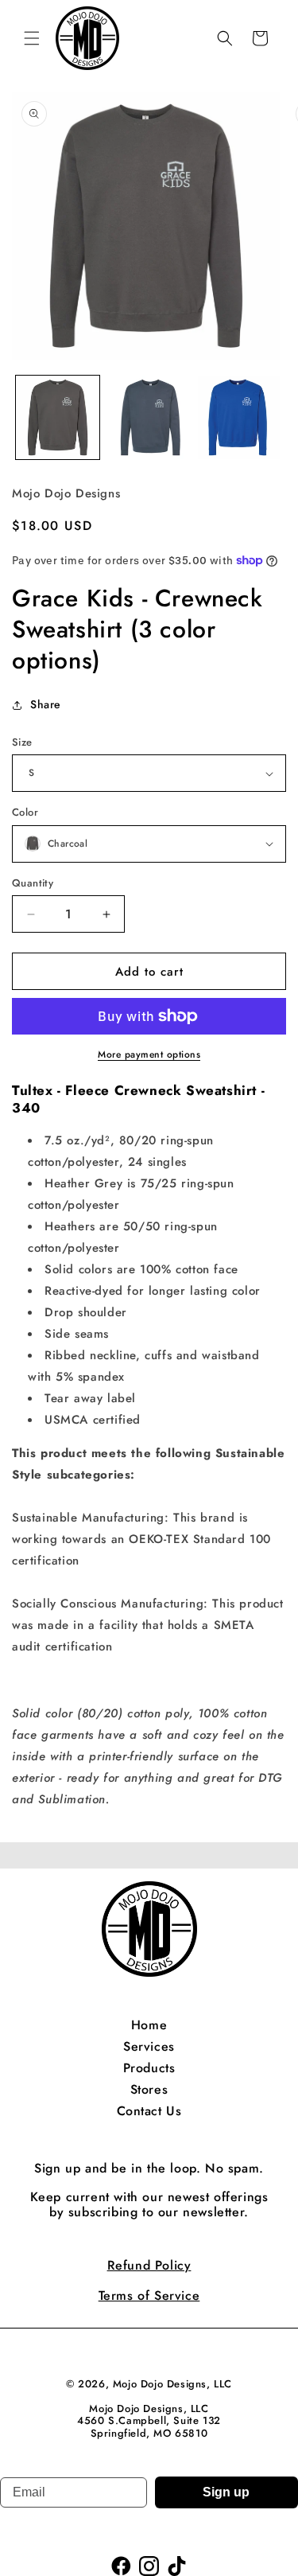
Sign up (226, 2492)
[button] (32, 38)
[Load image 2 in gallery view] (149, 417)
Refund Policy (149, 2265)
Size (22, 742)
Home (149, 2025)
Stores (149, 2089)
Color (25, 812)
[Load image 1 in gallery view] (58, 417)
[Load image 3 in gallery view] (240, 417)
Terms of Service (149, 2295)
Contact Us (149, 2111)
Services (149, 2046)
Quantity (33, 883)
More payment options (149, 1054)
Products (149, 2068)
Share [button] (46, 704)
